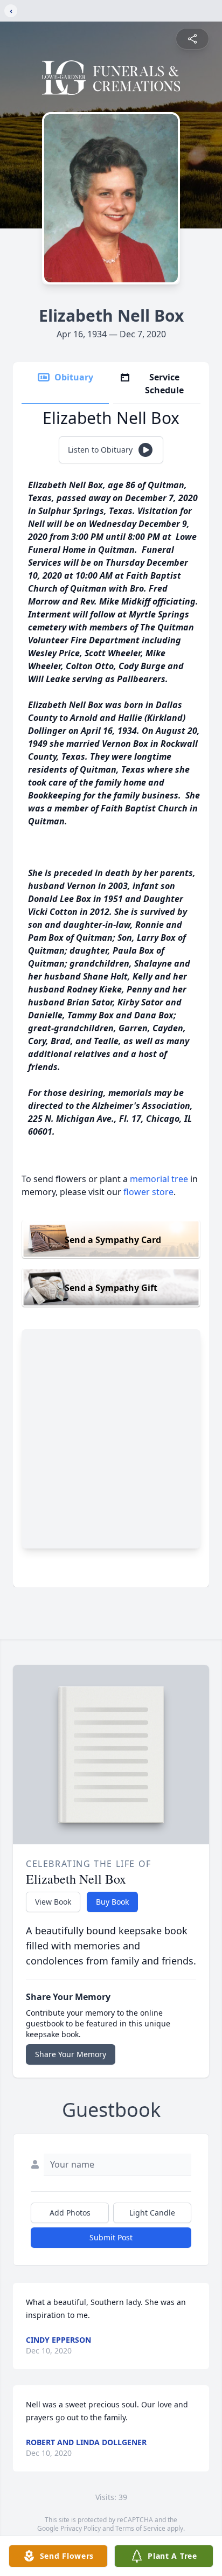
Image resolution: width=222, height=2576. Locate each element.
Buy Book (112, 1902)
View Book (53, 1902)
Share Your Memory (71, 2054)
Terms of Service (140, 2528)
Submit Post (111, 2237)
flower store (148, 1192)
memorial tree (159, 1179)
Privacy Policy (81, 2528)
